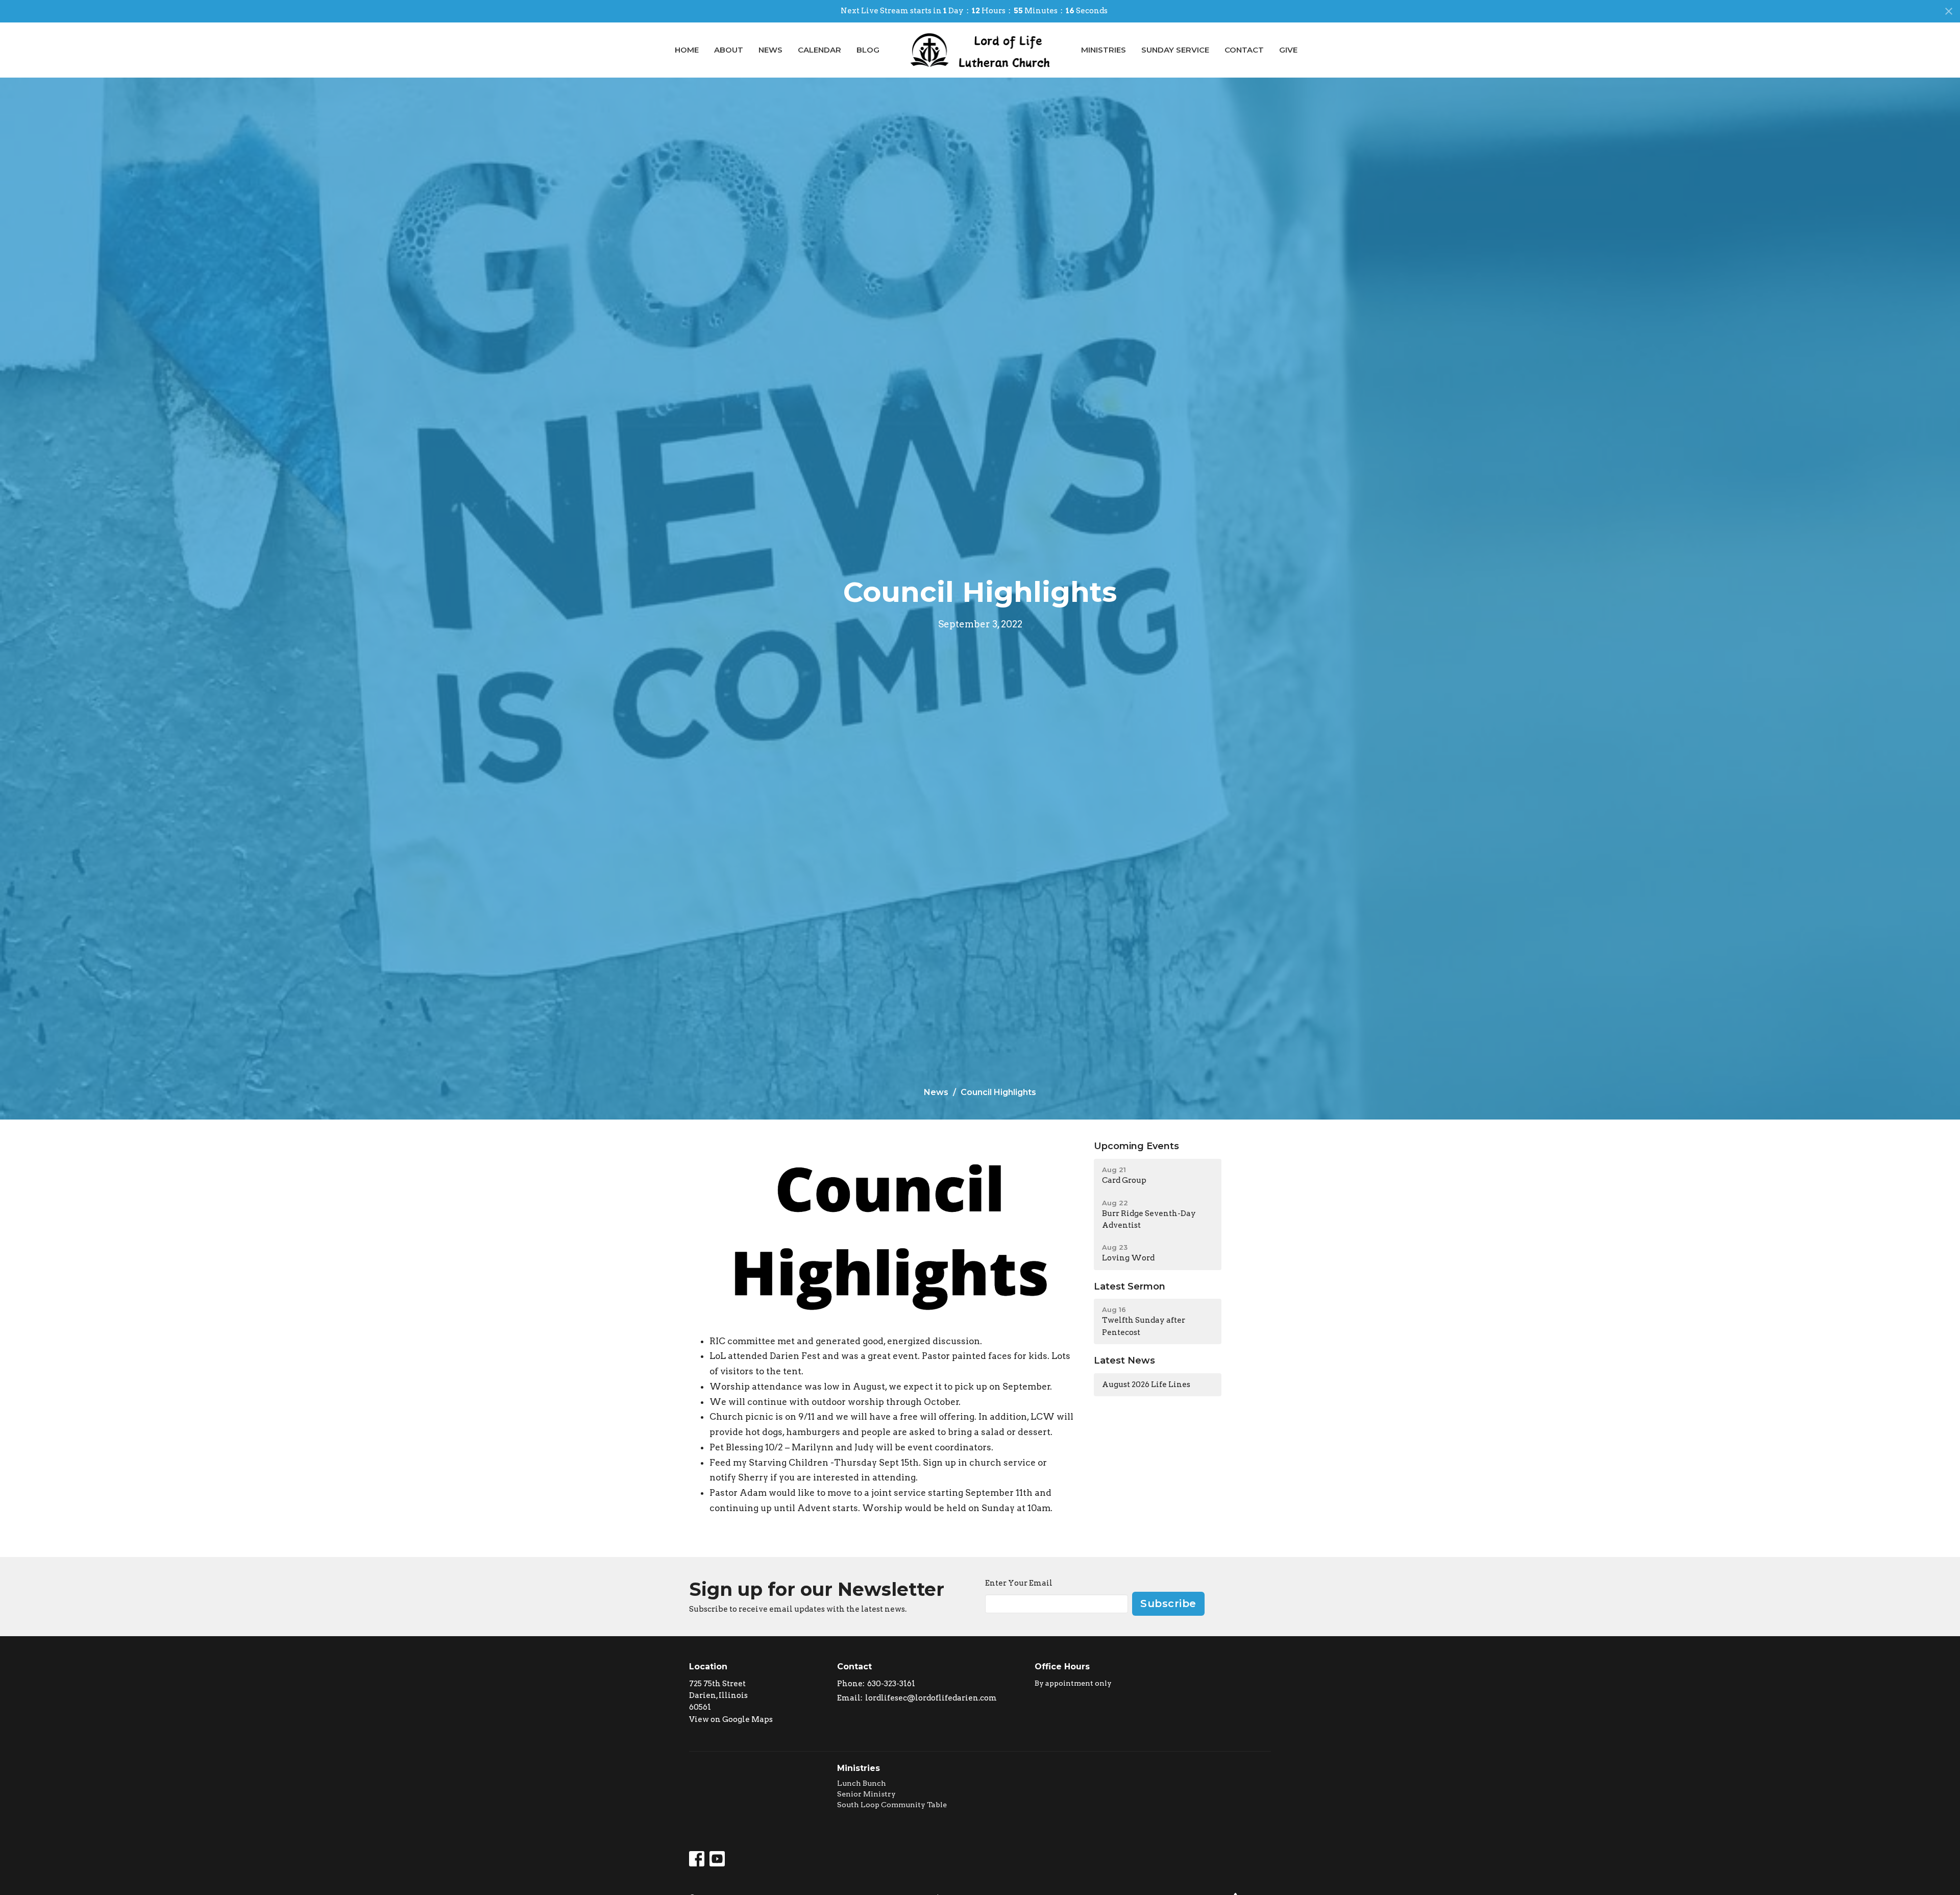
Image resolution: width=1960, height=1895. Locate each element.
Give (1288, 50)
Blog (868, 50)
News (770, 50)
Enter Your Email (1019, 1583)
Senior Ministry (866, 1794)
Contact (1244, 50)
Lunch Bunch (862, 1783)
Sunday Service (1175, 50)
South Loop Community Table (892, 1805)
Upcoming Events (1136, 1146)
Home (687, 50)
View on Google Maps (731, 1719)
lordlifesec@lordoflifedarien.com (931, 1698)
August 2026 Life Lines (1146, 1384)
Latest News (1124, 1360)
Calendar (819, 50)
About (729, 50)
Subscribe (1168, 1604)
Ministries (1104, 50)
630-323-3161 (891, 1684)
